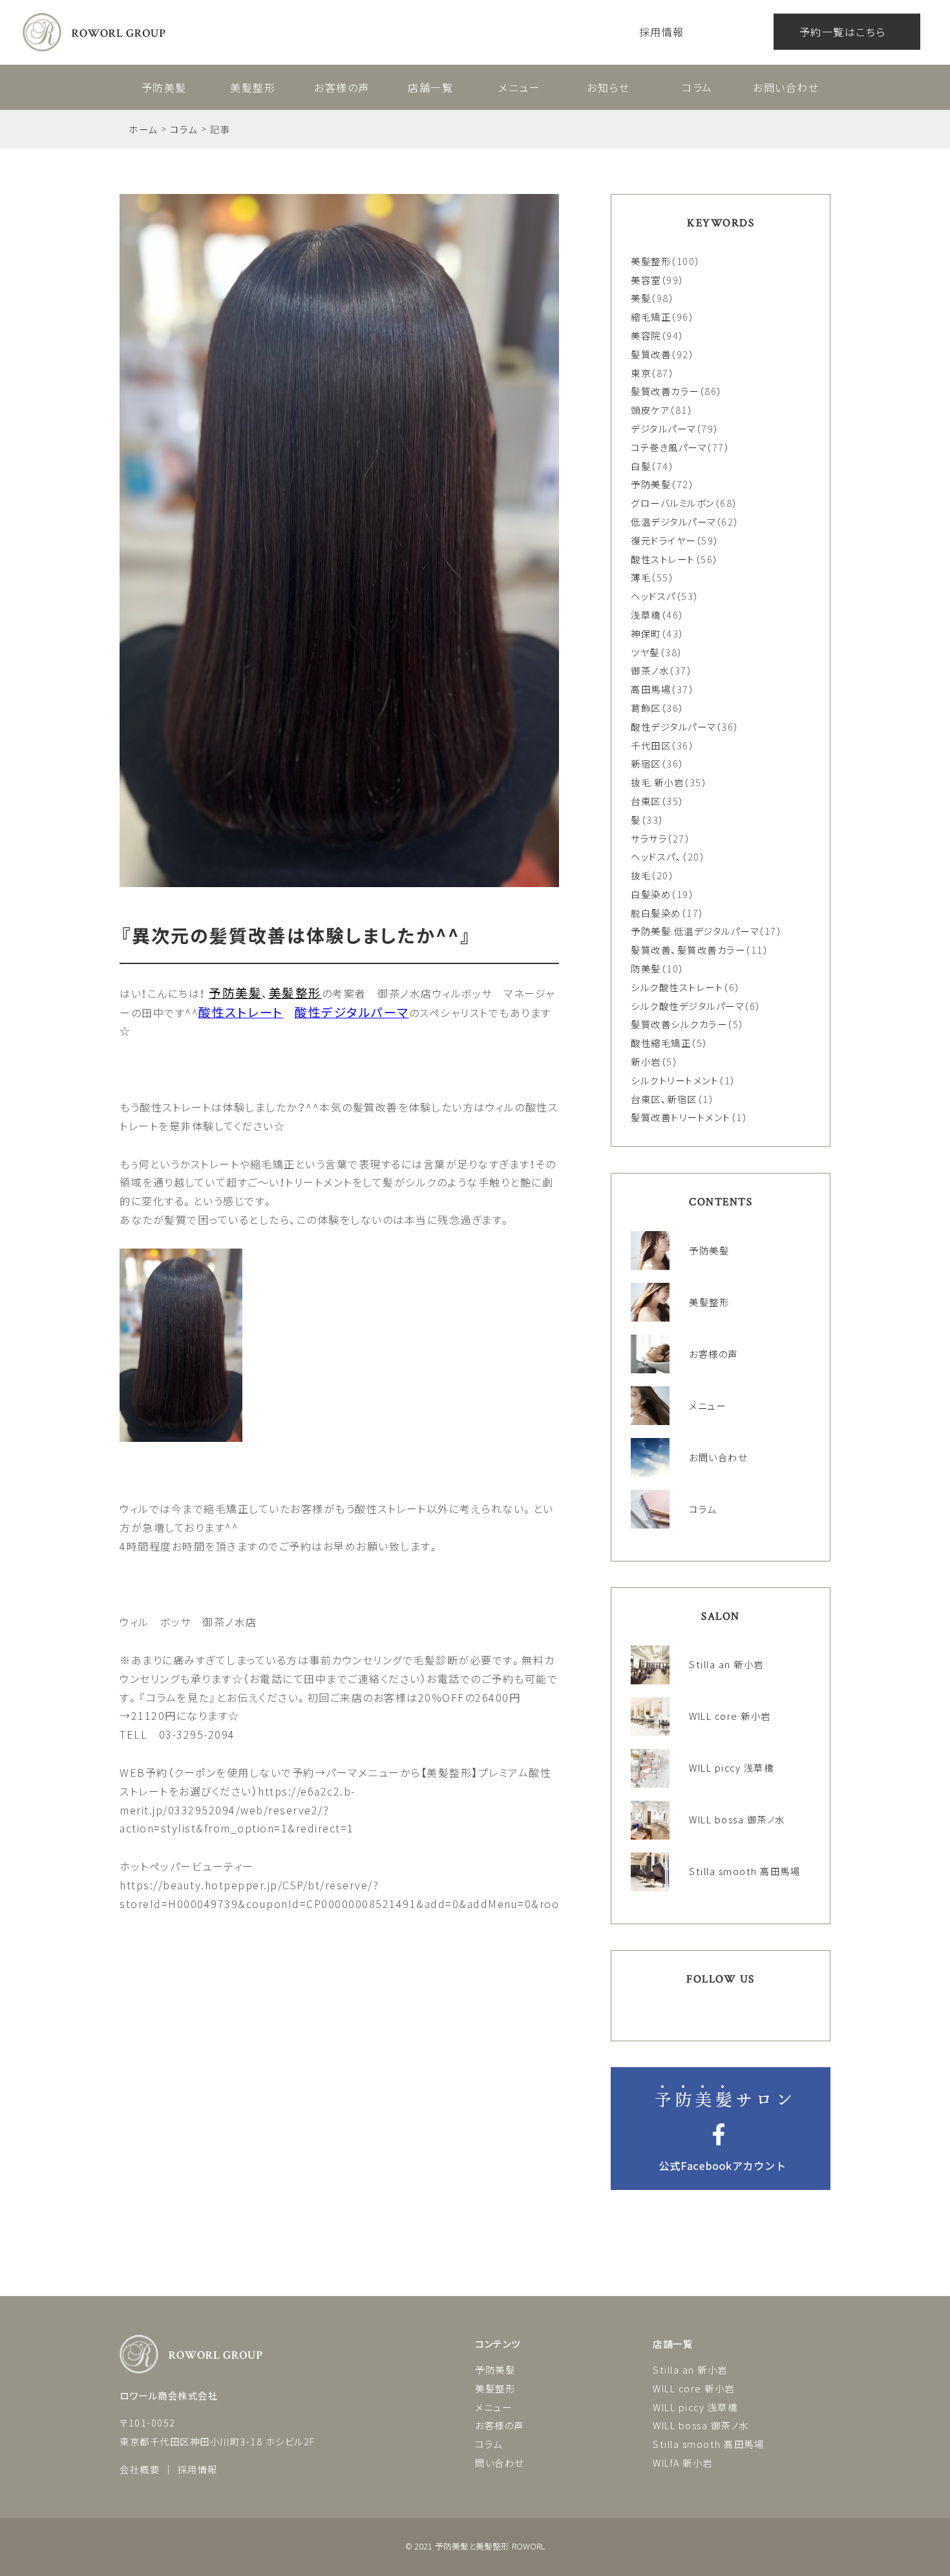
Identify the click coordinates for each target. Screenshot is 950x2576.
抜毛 (641, 875)
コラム (697, 87)
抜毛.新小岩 (657, 782)
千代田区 (651, 745)
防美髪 (646, 968)
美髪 (641, 298)
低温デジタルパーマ (673, 521)
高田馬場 (651, 689)
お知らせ (608, 87)
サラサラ (649, 838)
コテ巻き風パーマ (669, 447)
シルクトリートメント (675, 1080)
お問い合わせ (786, 87)
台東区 (646, 801)
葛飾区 (646, 708)
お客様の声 (342, 87)
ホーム (143, 129)
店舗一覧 (430, 87)
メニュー (519, 87)
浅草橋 (646, 615)
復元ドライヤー (663, 540)
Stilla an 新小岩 (690, 2369)
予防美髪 (164, 87)
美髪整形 (253, 87)
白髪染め (651, 894)
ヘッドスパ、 (656, 856)
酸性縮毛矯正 (661, 1043)
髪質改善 (651, 354)
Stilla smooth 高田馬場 (708, 2444)
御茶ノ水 (650, 670)
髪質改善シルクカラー (679, 1024)
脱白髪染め (656, 913)
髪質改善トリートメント (681, 1117)
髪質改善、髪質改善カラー (688, 950)
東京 (641, 373)
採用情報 (662, 32)
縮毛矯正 (651, 317)
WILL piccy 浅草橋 (695, 2407)
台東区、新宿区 (664, 1099)
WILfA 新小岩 (683, 2463)
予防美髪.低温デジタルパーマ (695, 931)
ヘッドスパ (653, 596)
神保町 (646, 633)
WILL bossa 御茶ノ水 (701, 2425)
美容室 (646, 280)
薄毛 (641, 577)
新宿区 (646, 763)
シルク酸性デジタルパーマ (687, 1006)
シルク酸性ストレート (677, 987)
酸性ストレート (663, 559)
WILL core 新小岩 (694, 2388)
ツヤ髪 (645, 652)
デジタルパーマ (663, 428)
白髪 (641, 466)
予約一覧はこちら (843, 32)
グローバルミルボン (673, 503)
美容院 (646, 335)
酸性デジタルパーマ (673, 726)
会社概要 (140, 2469)
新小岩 (646, 1061)
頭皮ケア (650, 410)
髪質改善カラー (665, 391)
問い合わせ (500, 2463)
